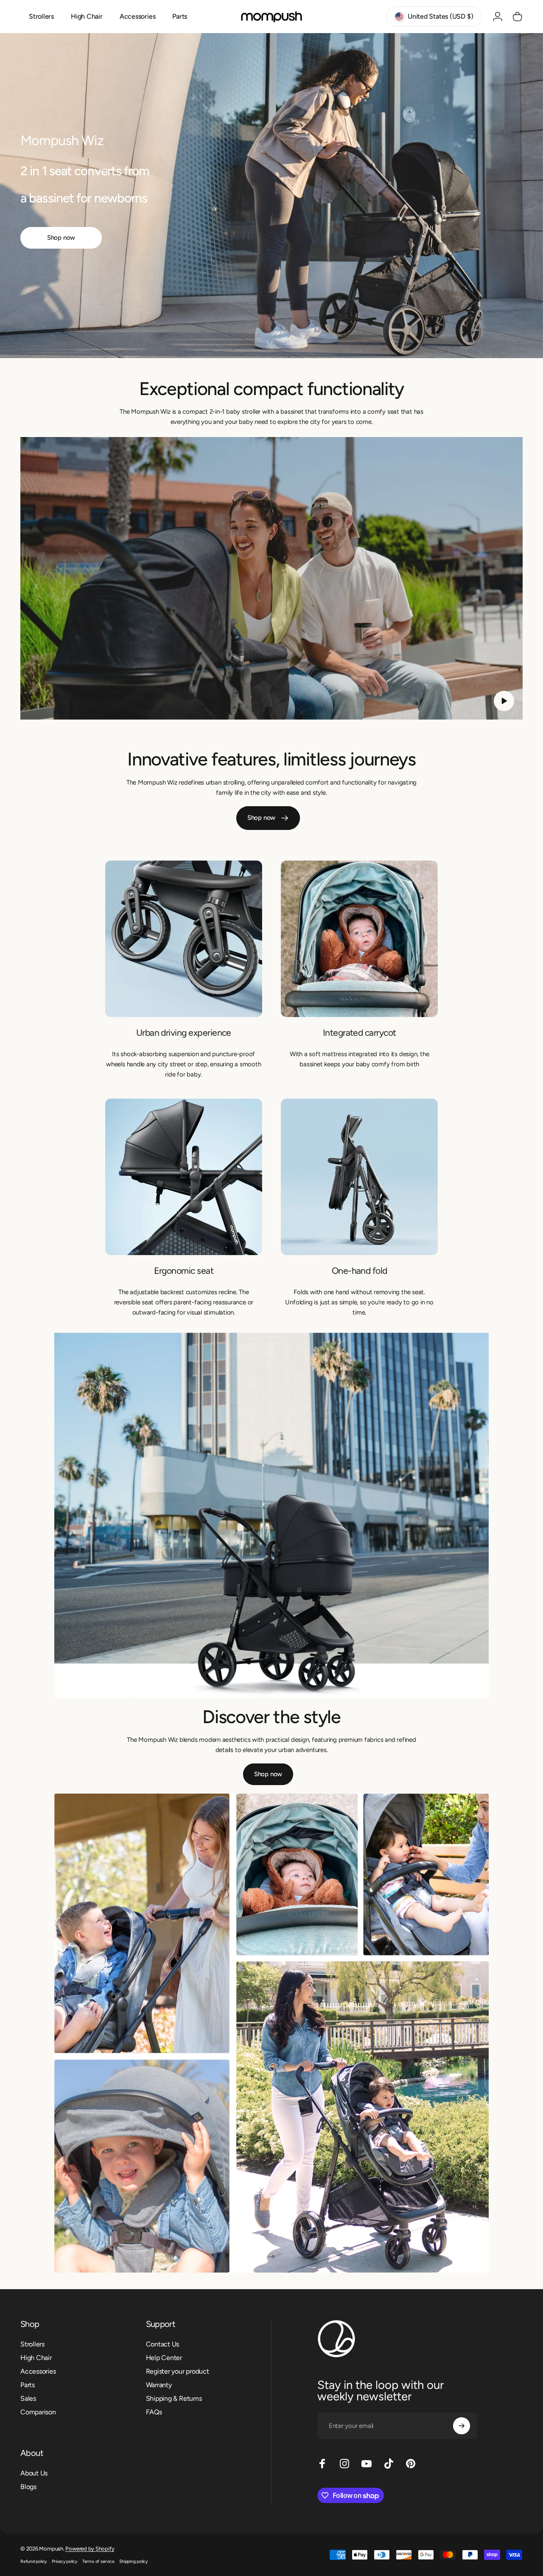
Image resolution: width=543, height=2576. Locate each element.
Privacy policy (64, 2561)
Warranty (159, 2385)
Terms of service (98, 2561)
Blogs (28, 2487)
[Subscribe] (462, 2426)
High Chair (36, 2358)
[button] (504, 701)
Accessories (38, 2371)
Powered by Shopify (90, 2549)
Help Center (164, 2358)
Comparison (38, 2412)
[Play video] (271, 578)
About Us (34, 2473)
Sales (28, 2398)
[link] (184, 939)
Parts (28, 2385)
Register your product (178, 2371)
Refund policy (34, 2561)
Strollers (32, 2344)
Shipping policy (133, 2561)
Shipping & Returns (174, 2398)
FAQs (154, 2412)
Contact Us (163, 2344)
